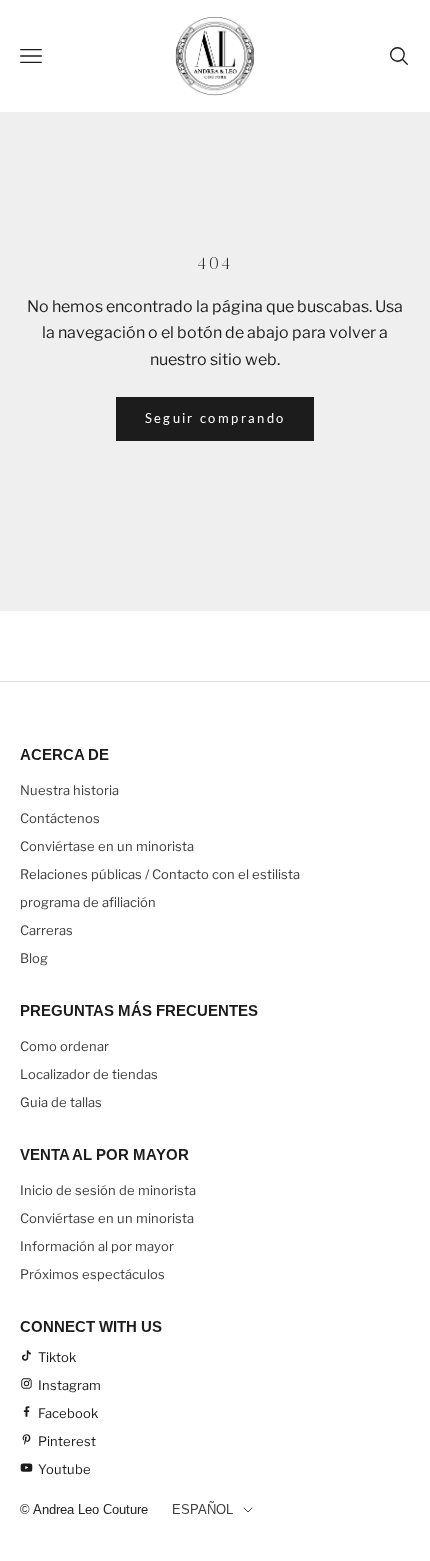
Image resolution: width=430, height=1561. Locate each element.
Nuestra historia (69, 790)
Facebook (68, 1413)
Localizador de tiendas (89, 1074)
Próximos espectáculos (92, 1274)
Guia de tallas (61, 1102)
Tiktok (57, 1357)
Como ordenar (64, 1046)
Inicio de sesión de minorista (108, 1190)
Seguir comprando (215, 418)
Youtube (64, 1469)
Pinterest (67, 1441)
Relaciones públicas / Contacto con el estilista (160, 874)
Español (202, 1509)
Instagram (69, 1385)
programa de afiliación (88, 902)
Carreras (46, 930)
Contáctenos (60, 818)
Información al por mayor (97, 1246)
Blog (34, 958)
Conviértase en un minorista (107, 846)
